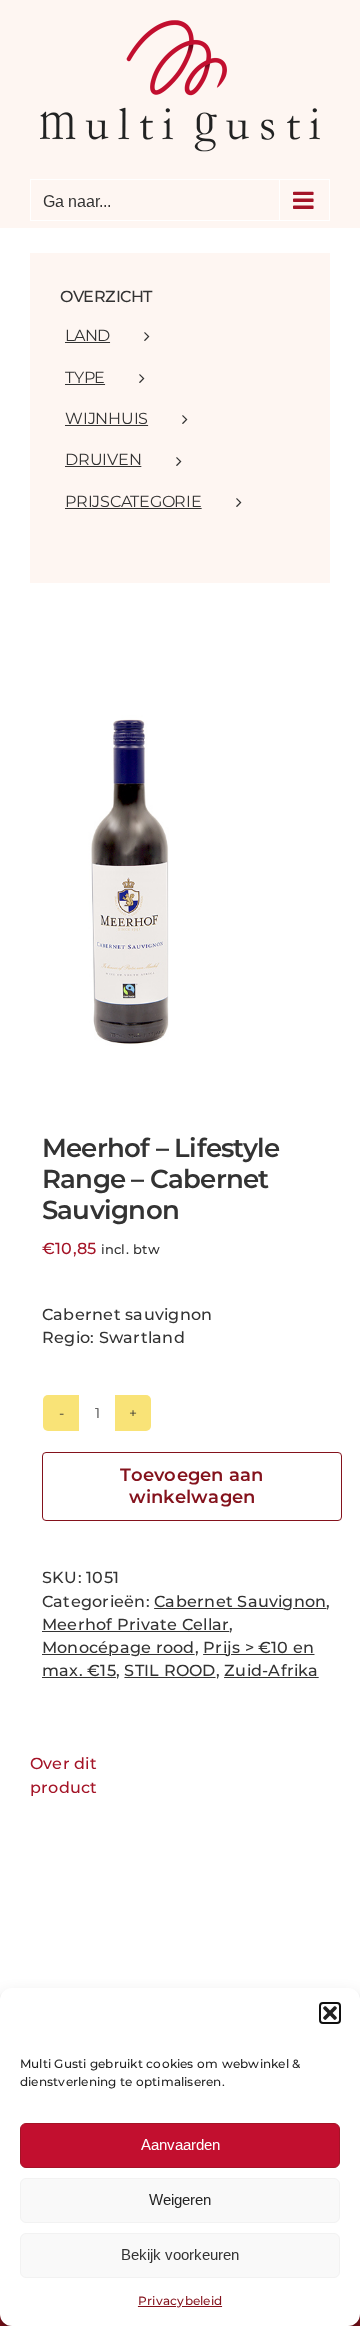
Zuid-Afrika (271, 1670)
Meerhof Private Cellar (135, 1624)
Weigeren (180, 2199)
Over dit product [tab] (64, 1775)
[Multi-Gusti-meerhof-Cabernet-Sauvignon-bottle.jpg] (180, 883)
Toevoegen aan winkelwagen (192, 1486)
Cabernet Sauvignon (240, 1601)
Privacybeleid (180, 2300)
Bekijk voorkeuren (180, 2254)
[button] (330, 2013)
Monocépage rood (118, 1647)
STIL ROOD (169, 1670)
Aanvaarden (180, 2144)
